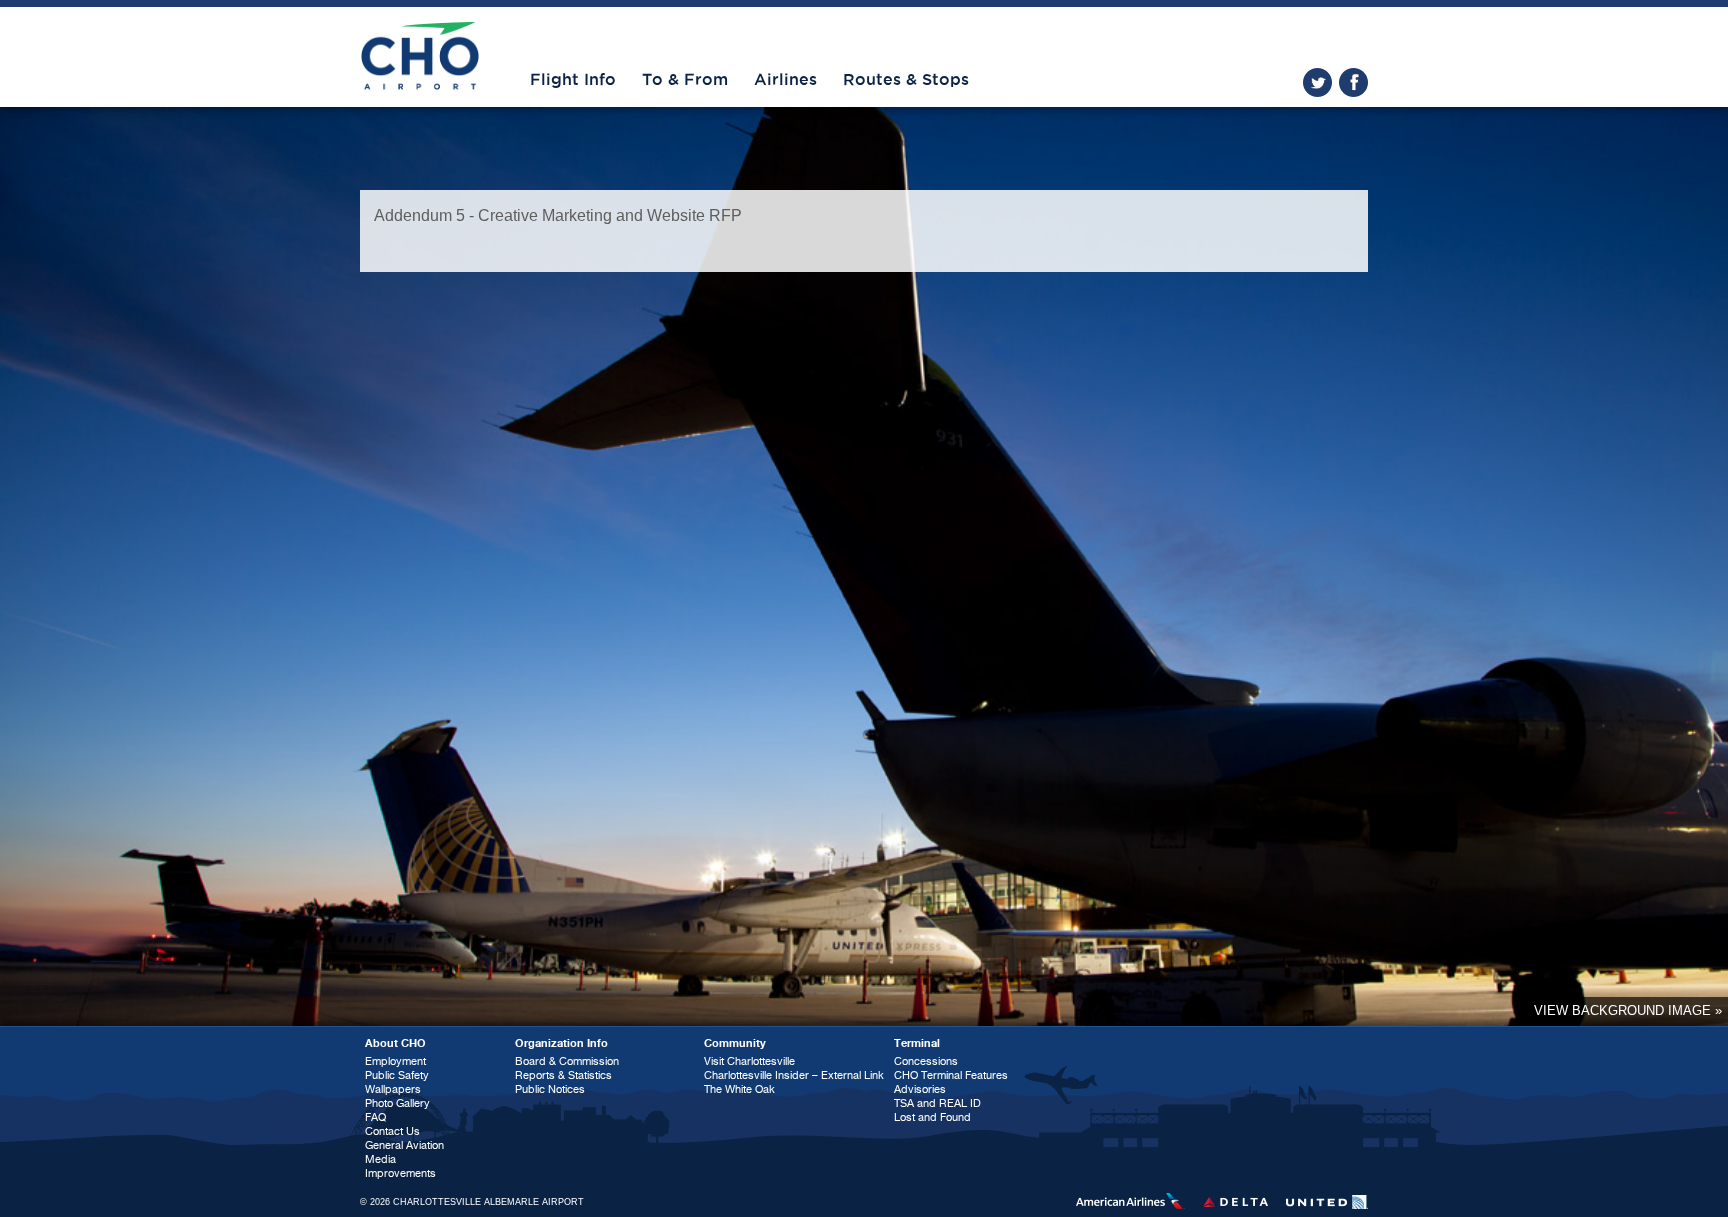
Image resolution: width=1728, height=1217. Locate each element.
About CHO (395, 1043)
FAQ (375, 1117)
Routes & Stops (906, 80)
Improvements (400, 1173)
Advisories (920, 1089)
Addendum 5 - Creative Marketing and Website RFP (558, 215)
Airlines (785, 80)
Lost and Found (932, 1117)
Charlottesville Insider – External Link (794, 1075)
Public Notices (550, 1089)
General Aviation (404, 1145)
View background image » (1628, 1010)
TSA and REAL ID (937, 1103)
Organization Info (561, 1043)
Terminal (917, 1043)
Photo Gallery (397, 1103)
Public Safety (397, 1075)
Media (380, 1159)
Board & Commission (567, 1061)
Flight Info (573, 80)
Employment (395, 1061)
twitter (1317, 82)
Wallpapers (393, 1089)
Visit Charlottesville (749, 1061)
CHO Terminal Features (951, 1075)
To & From (685, 80)
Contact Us (392, 1131)
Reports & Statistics (563, 1075)
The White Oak (739, 1089)
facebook (1353, 82)
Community (735, 1043)
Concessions (926, 1061)
